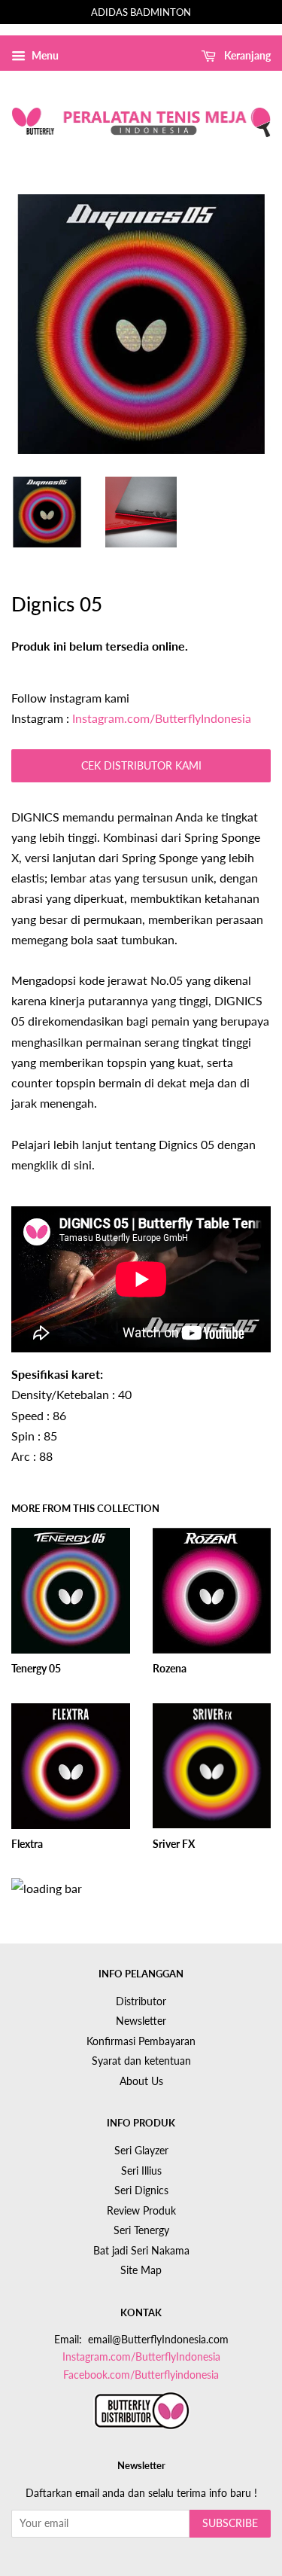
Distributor (141, 2001)
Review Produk (141, 2211)
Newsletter (141, 2021)
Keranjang (246, 55)
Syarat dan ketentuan (141, 2061)
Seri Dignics (141, 2190)
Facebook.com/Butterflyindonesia (141, 2375)
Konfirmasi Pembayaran (141, 2041)
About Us (141, 2081)
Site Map (141, 2270)
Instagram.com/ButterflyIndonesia (162, 718)
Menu (44, 55)
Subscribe (230, 2523)
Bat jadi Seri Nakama (141, 2251)
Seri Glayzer (141, 2151)
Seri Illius (141, 2171)
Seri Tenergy (141, 2230)
